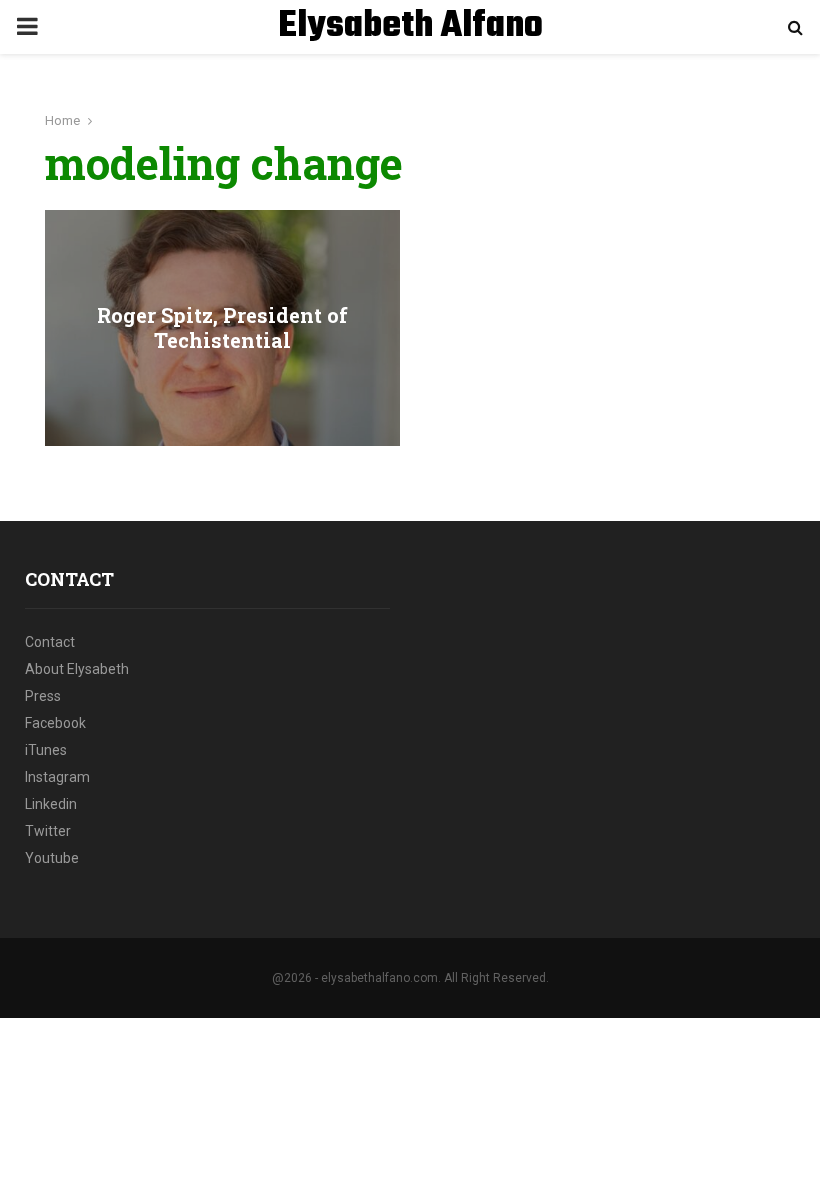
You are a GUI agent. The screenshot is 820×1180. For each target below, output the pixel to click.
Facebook (55, 723)
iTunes (46, 750)
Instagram (57, 777)
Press (43, 696)
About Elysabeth (77, 669)
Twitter (48, 831)
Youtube (52, 858)
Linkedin (51, 804)
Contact (50, 642)
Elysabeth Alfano (410, 27)
